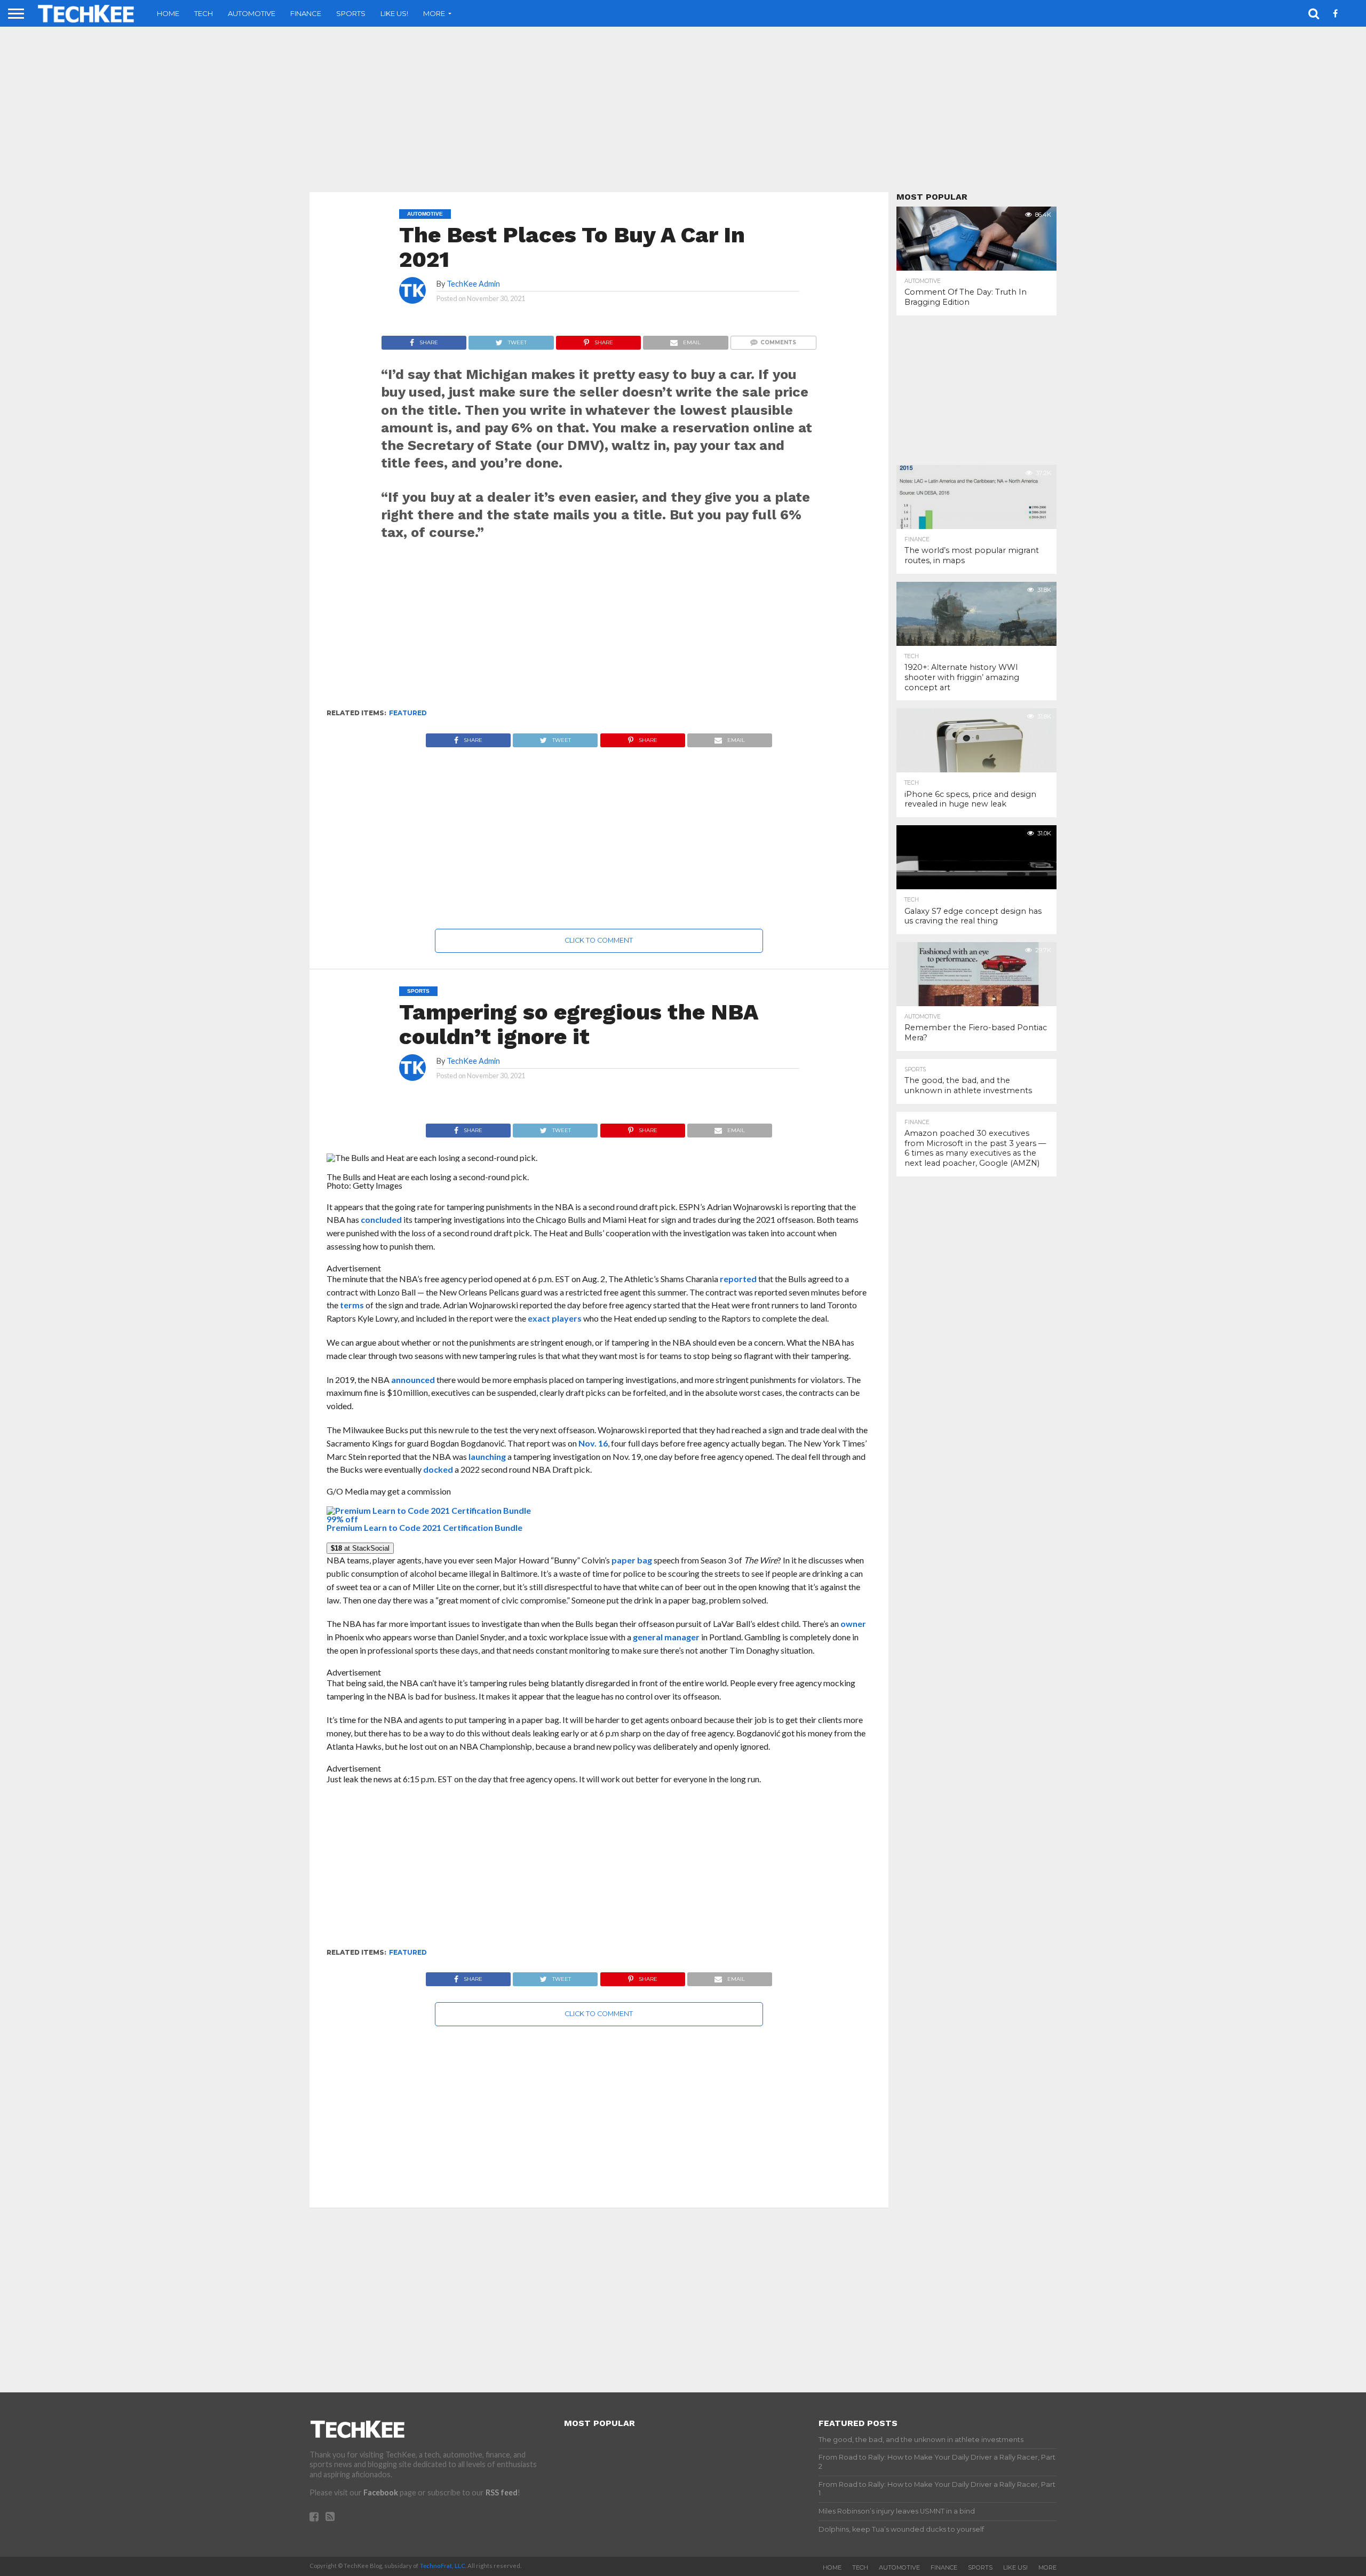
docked (438, 1469)
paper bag (632, 1560)
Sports (351, 13)
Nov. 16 (593, 1443)
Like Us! (394, 13)
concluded (381, 1219)
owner (853, 1623)
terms (352, 1305)
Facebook (381, 2492)
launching (487, 1456)
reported (738, 1279)
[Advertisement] (683, 109)
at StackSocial (360, 1548)
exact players (555, 1318)
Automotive (252, 13)
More (434, 13)
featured (408, 713)
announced (413, 1380)
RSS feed (502, 2492)
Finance (306, 13)
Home (168, 13)
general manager (666, 1637)
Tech (204, 13)
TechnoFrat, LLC (442, 2566)
